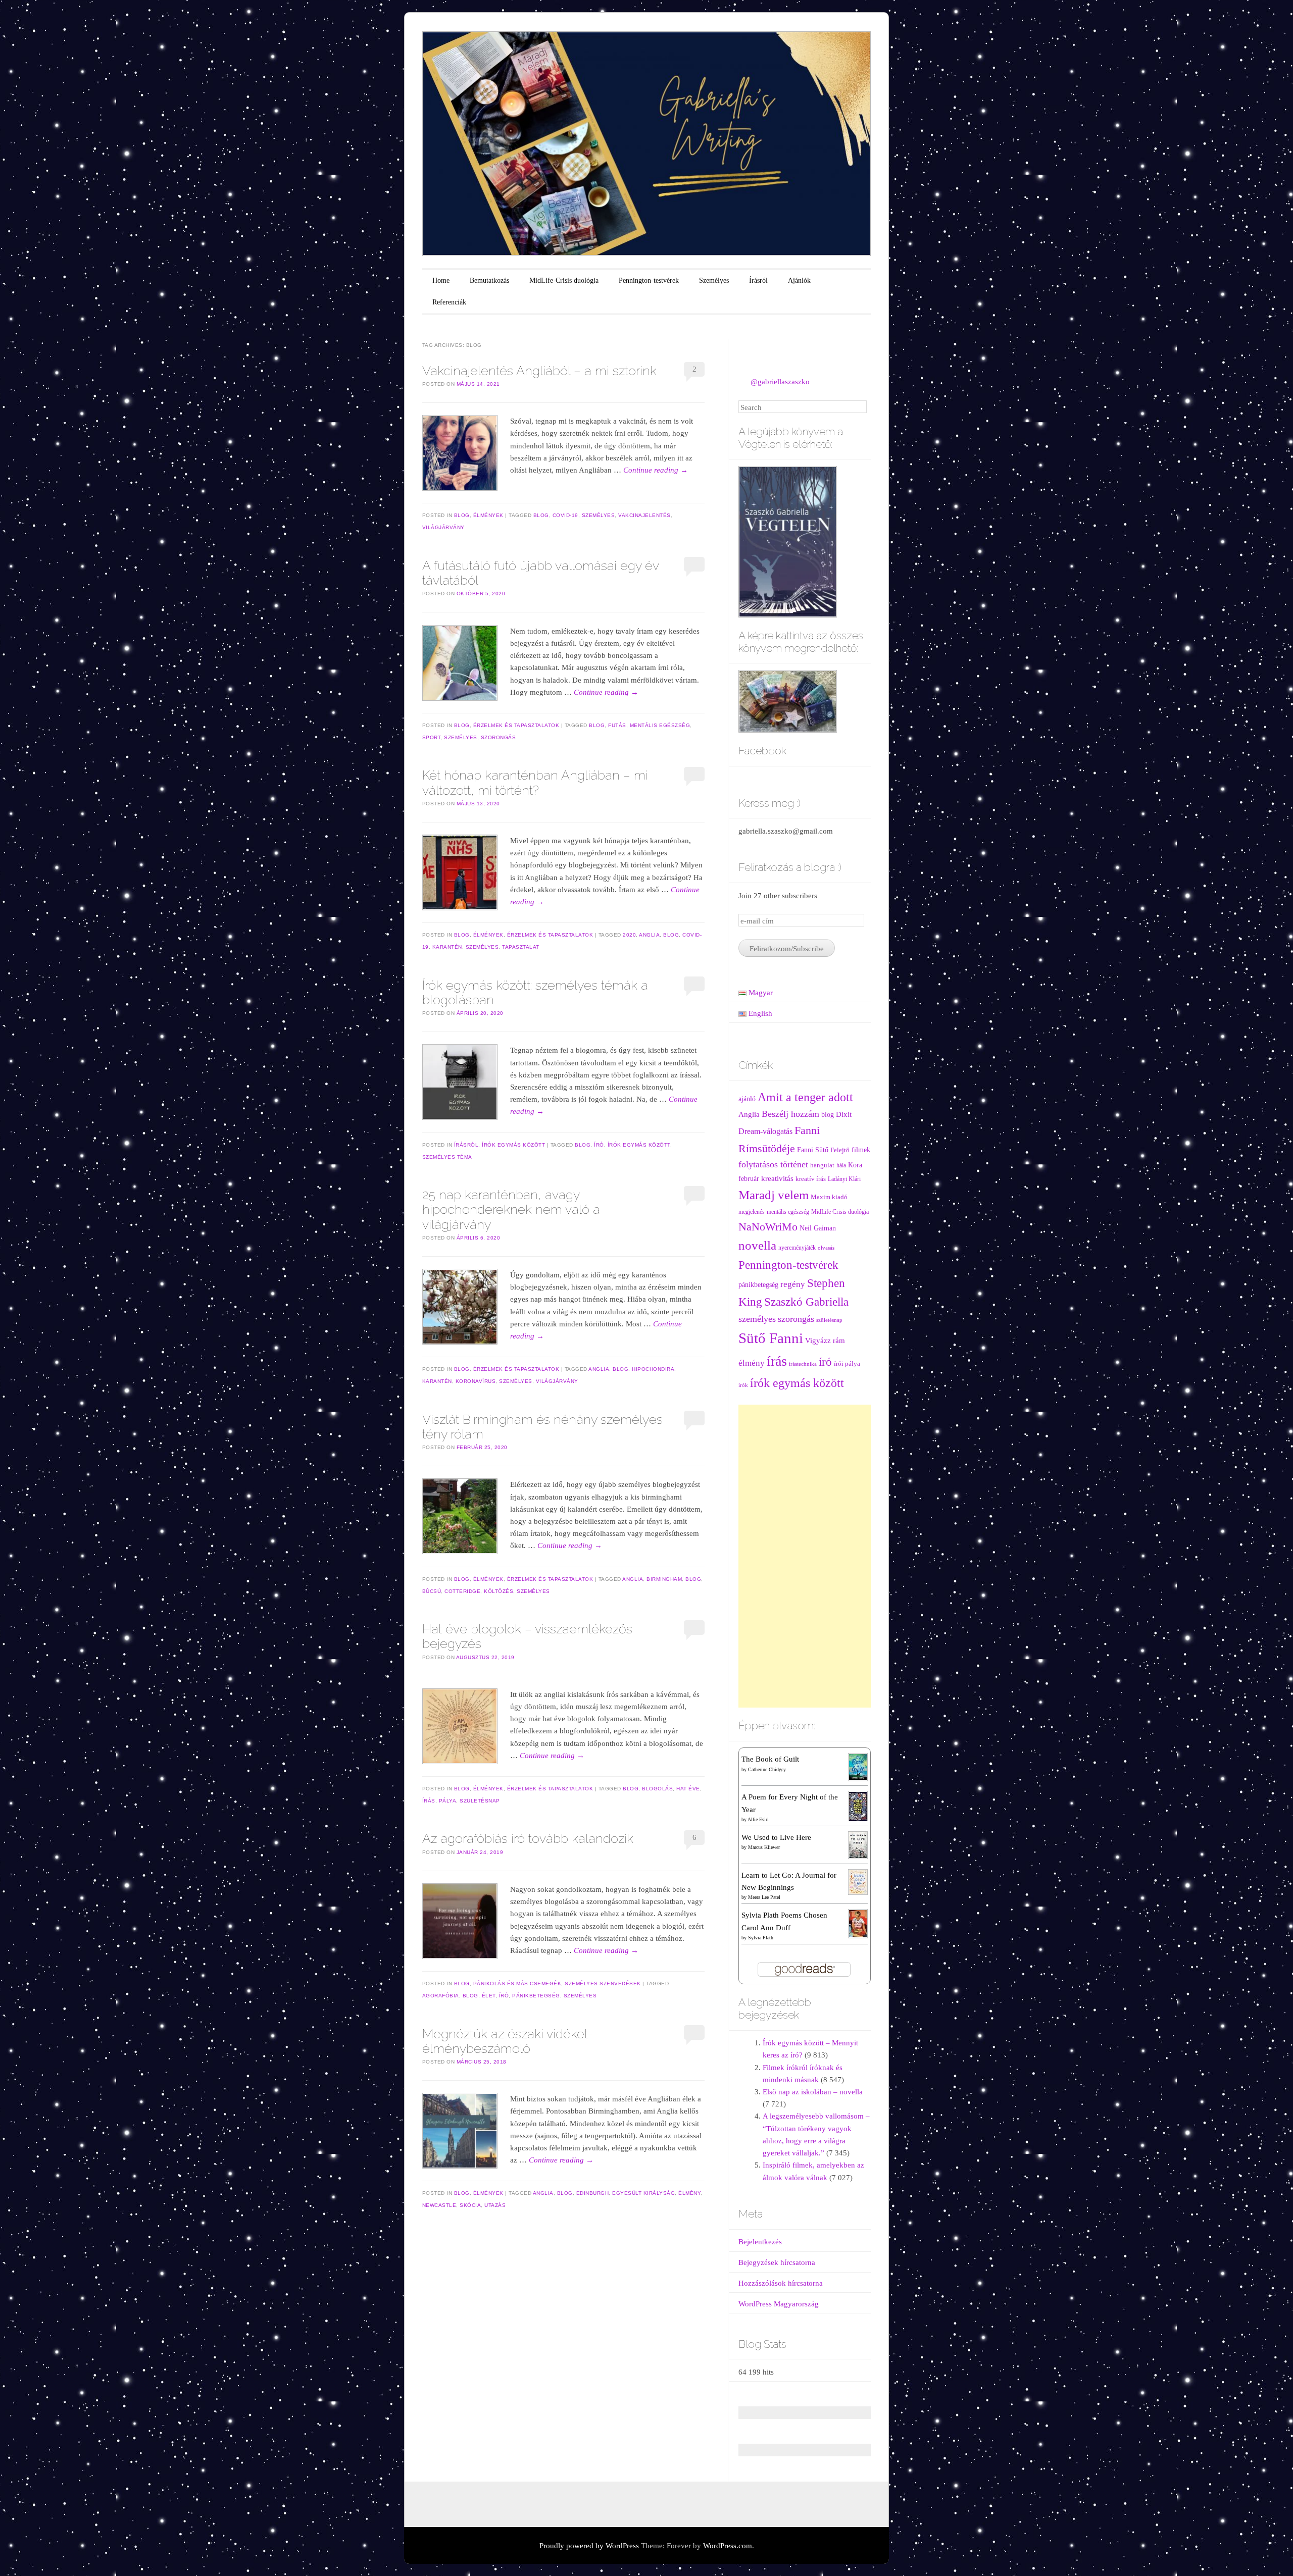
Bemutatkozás (489, 280)
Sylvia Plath (761, 1938)
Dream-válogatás (765, 1131)
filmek (861, 1150)
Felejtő (840, 1150)
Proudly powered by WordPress (589, 2546)
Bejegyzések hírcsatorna (777, 2262)
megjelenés (752, 1212)
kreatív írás (811, 1179)
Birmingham (664, 1579)
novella (757, 1245)
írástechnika (803, 1364)
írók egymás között (639, 1145)
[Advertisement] (805, 1556)
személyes (599, 515)
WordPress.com (728, 2546)
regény (793, 1284)
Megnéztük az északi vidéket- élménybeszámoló (508, 2041)
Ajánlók (799, 280)
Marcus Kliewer (764, 1847)
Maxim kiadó (829, 1197)
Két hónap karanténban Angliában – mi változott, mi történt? (535, 782)
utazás (495, 2205)
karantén (447, 947)
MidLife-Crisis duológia (564, 280)
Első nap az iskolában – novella (813, 2092)
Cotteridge (462, 1591)
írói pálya (847, 1364)
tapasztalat (521, 947)
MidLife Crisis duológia (840, 1212)
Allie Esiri (758, 1819)
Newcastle (439, 2205)
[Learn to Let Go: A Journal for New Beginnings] (858, 1881)
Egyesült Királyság (643, 2193)
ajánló (747, 1099)
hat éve (688, 1789)
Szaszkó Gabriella (806, 1302)
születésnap (480, 1801)
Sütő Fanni (771, 1338)
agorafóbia (441, 1996)
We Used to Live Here (776, 1837)
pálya (448, 1801)
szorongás (499, 737)
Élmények (488, 515)
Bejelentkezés (760, 2242)
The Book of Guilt (770, 1759)
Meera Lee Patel (764, 1897)
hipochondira (653, 1369)
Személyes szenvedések (603, 1983)
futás (617, 725)
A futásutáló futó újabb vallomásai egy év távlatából (540, 573)
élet (489, 1996)
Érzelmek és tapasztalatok (516, 725)
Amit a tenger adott (805, 1097)
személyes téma (447, 1157)
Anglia (649, 935)
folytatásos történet (773, 1164)
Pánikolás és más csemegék (517, 1983)
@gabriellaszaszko (780, 382)
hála (841, 1166)
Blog (462, 515)
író (599, 1145)
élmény (689, 2193)
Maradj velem (774, 1195)
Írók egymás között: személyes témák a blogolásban (535, 992)
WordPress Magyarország (779, 2304)
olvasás (826, 1248)
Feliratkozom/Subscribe (787, 949)
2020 (629, 935)
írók (743, 1385)
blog (541, 515)
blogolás (657, 1789)
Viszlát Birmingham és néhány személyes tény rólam (542, 1427)
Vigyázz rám (825, 1340)
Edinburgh (593, 2193)
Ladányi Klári (844, 1179)
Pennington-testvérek (649, 280)
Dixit (844, 1114)
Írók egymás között (513, 1145)
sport (432, 737)
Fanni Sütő (813, 1150)
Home (441, 280)
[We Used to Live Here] (858, 1844)
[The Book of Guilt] (858, 1767)
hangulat (822, 1165)
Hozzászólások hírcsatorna (781, 2283)
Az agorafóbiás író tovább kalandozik (528, 1838)
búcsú (432, 1591)
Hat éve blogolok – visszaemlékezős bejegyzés (527, 1636)
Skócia (470, 2205)
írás (429, 1801)
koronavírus (476, 1381)
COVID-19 (565, 515)
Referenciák (449, 302)
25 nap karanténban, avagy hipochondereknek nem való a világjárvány (511, 1209)
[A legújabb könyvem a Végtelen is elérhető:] (788, 541)
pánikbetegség (536, 1996)
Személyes (714, 280)
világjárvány (443, 527)
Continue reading (656, 470)
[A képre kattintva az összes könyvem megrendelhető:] (788, 700)
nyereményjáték (797, 1248)
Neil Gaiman (818, 1228)
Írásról (758, 280)
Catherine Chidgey (767, 1769)
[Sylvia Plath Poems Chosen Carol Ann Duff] (858, 1923)
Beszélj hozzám (790, 1114)
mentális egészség (660, 725)
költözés (499, 1591)
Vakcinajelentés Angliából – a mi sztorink (539, 371)
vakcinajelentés (644, 515)
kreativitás (777, 1178)
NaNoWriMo (768, 1227)
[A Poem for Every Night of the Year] (858, 1806)
